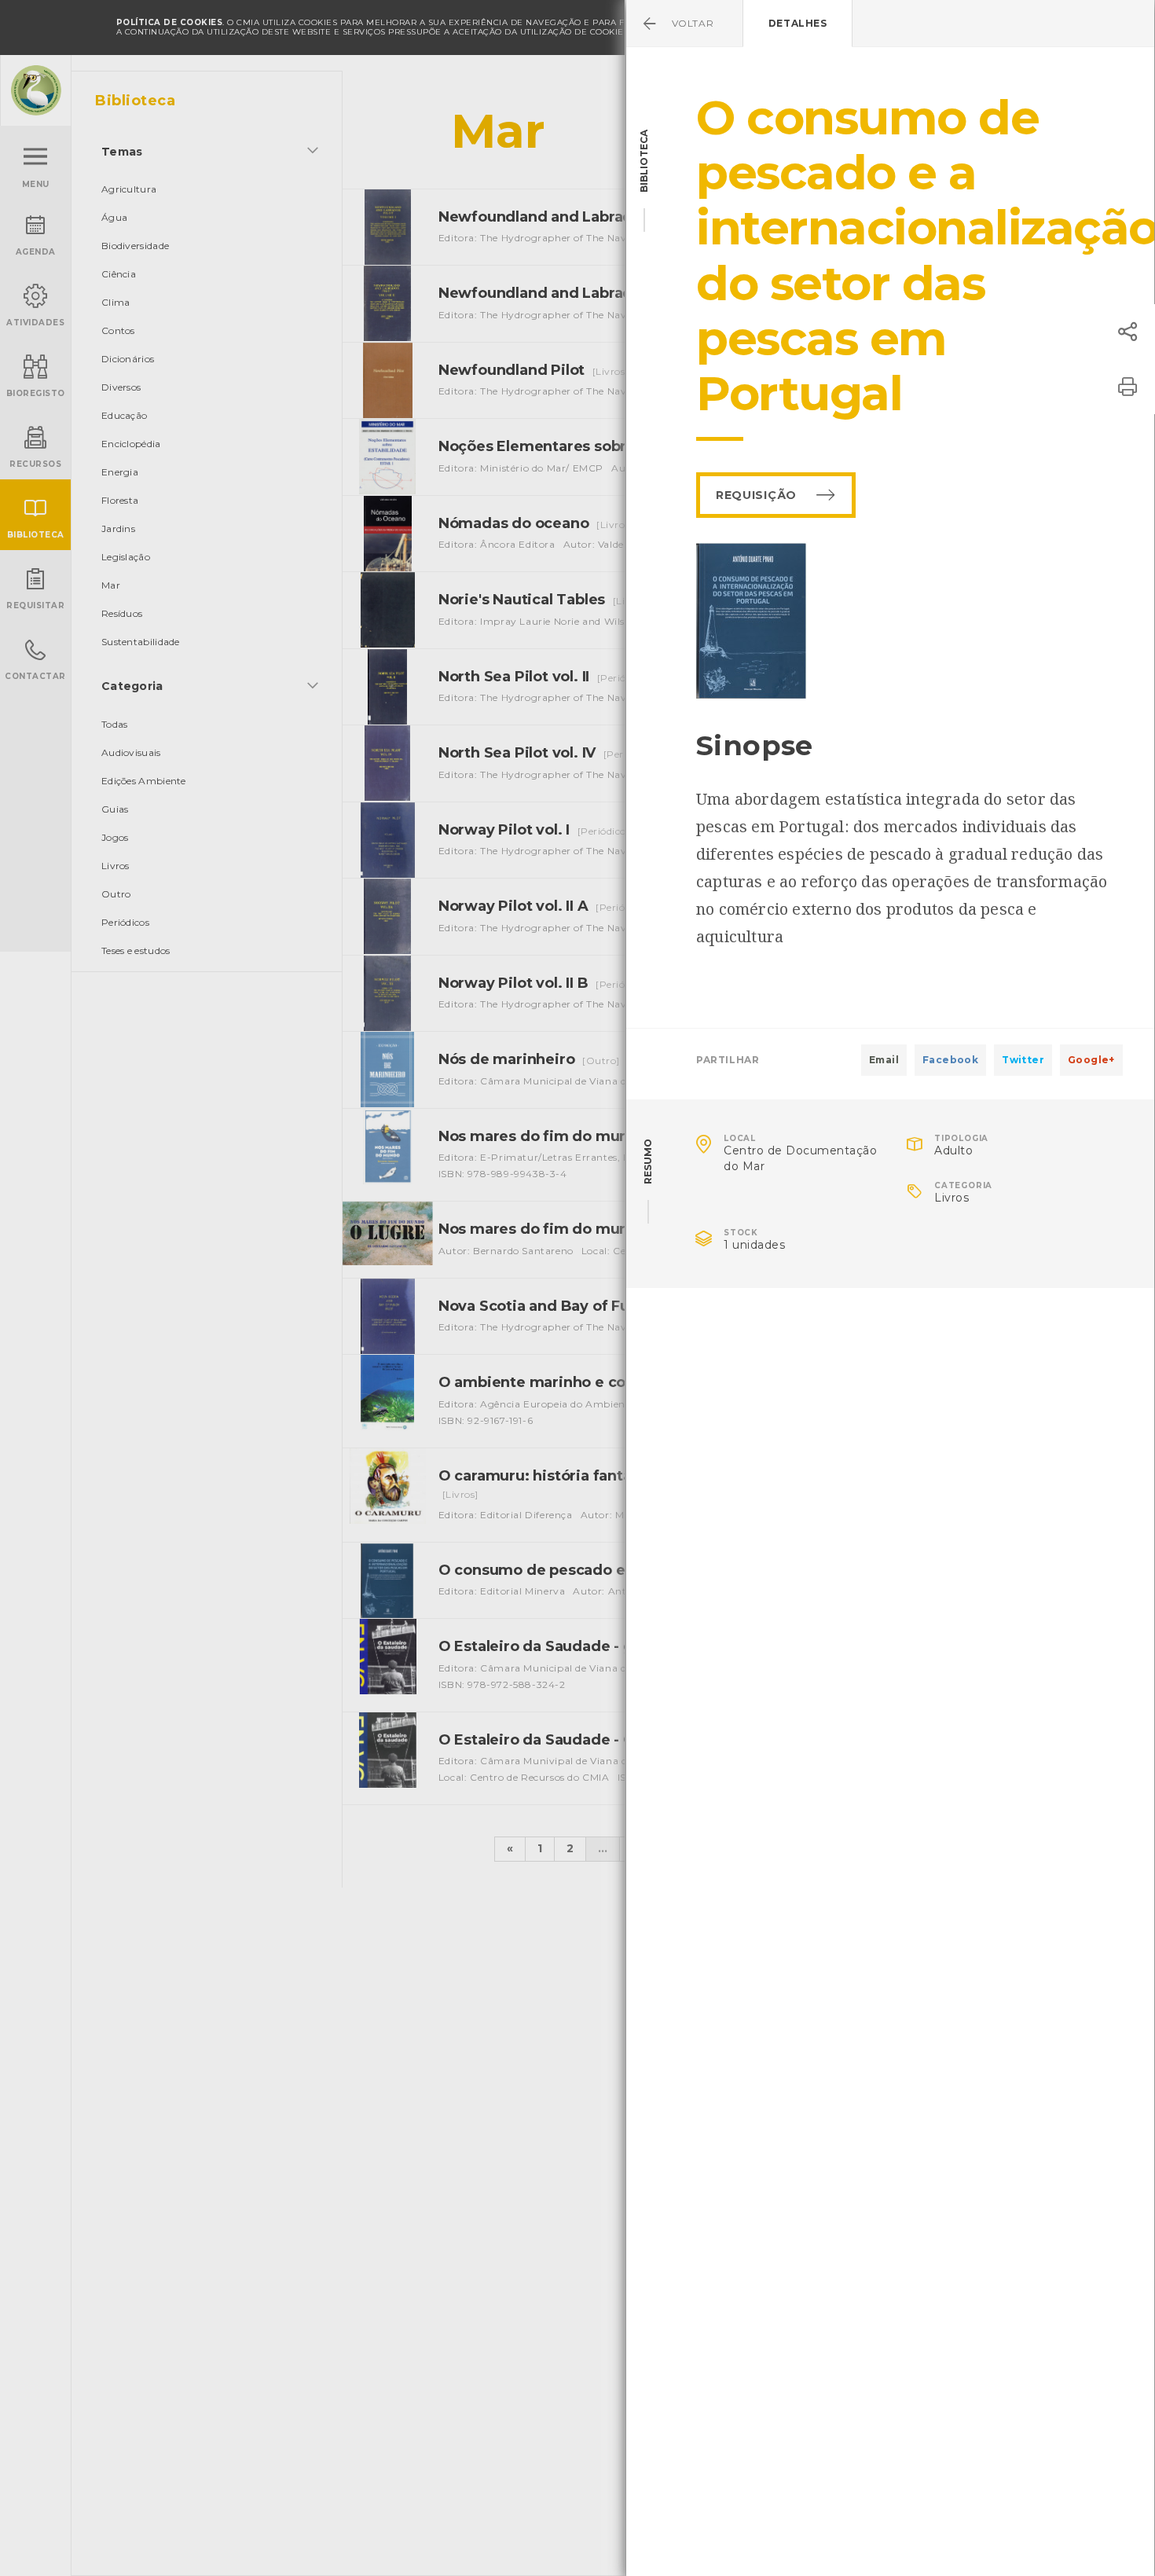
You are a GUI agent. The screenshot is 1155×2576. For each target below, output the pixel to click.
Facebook (950, 1060)
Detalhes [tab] (798, 23)
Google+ (1091, 1060)
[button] (1127, 332)
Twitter (1023, 1060)
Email (884, 1060)
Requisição (756, 495)
